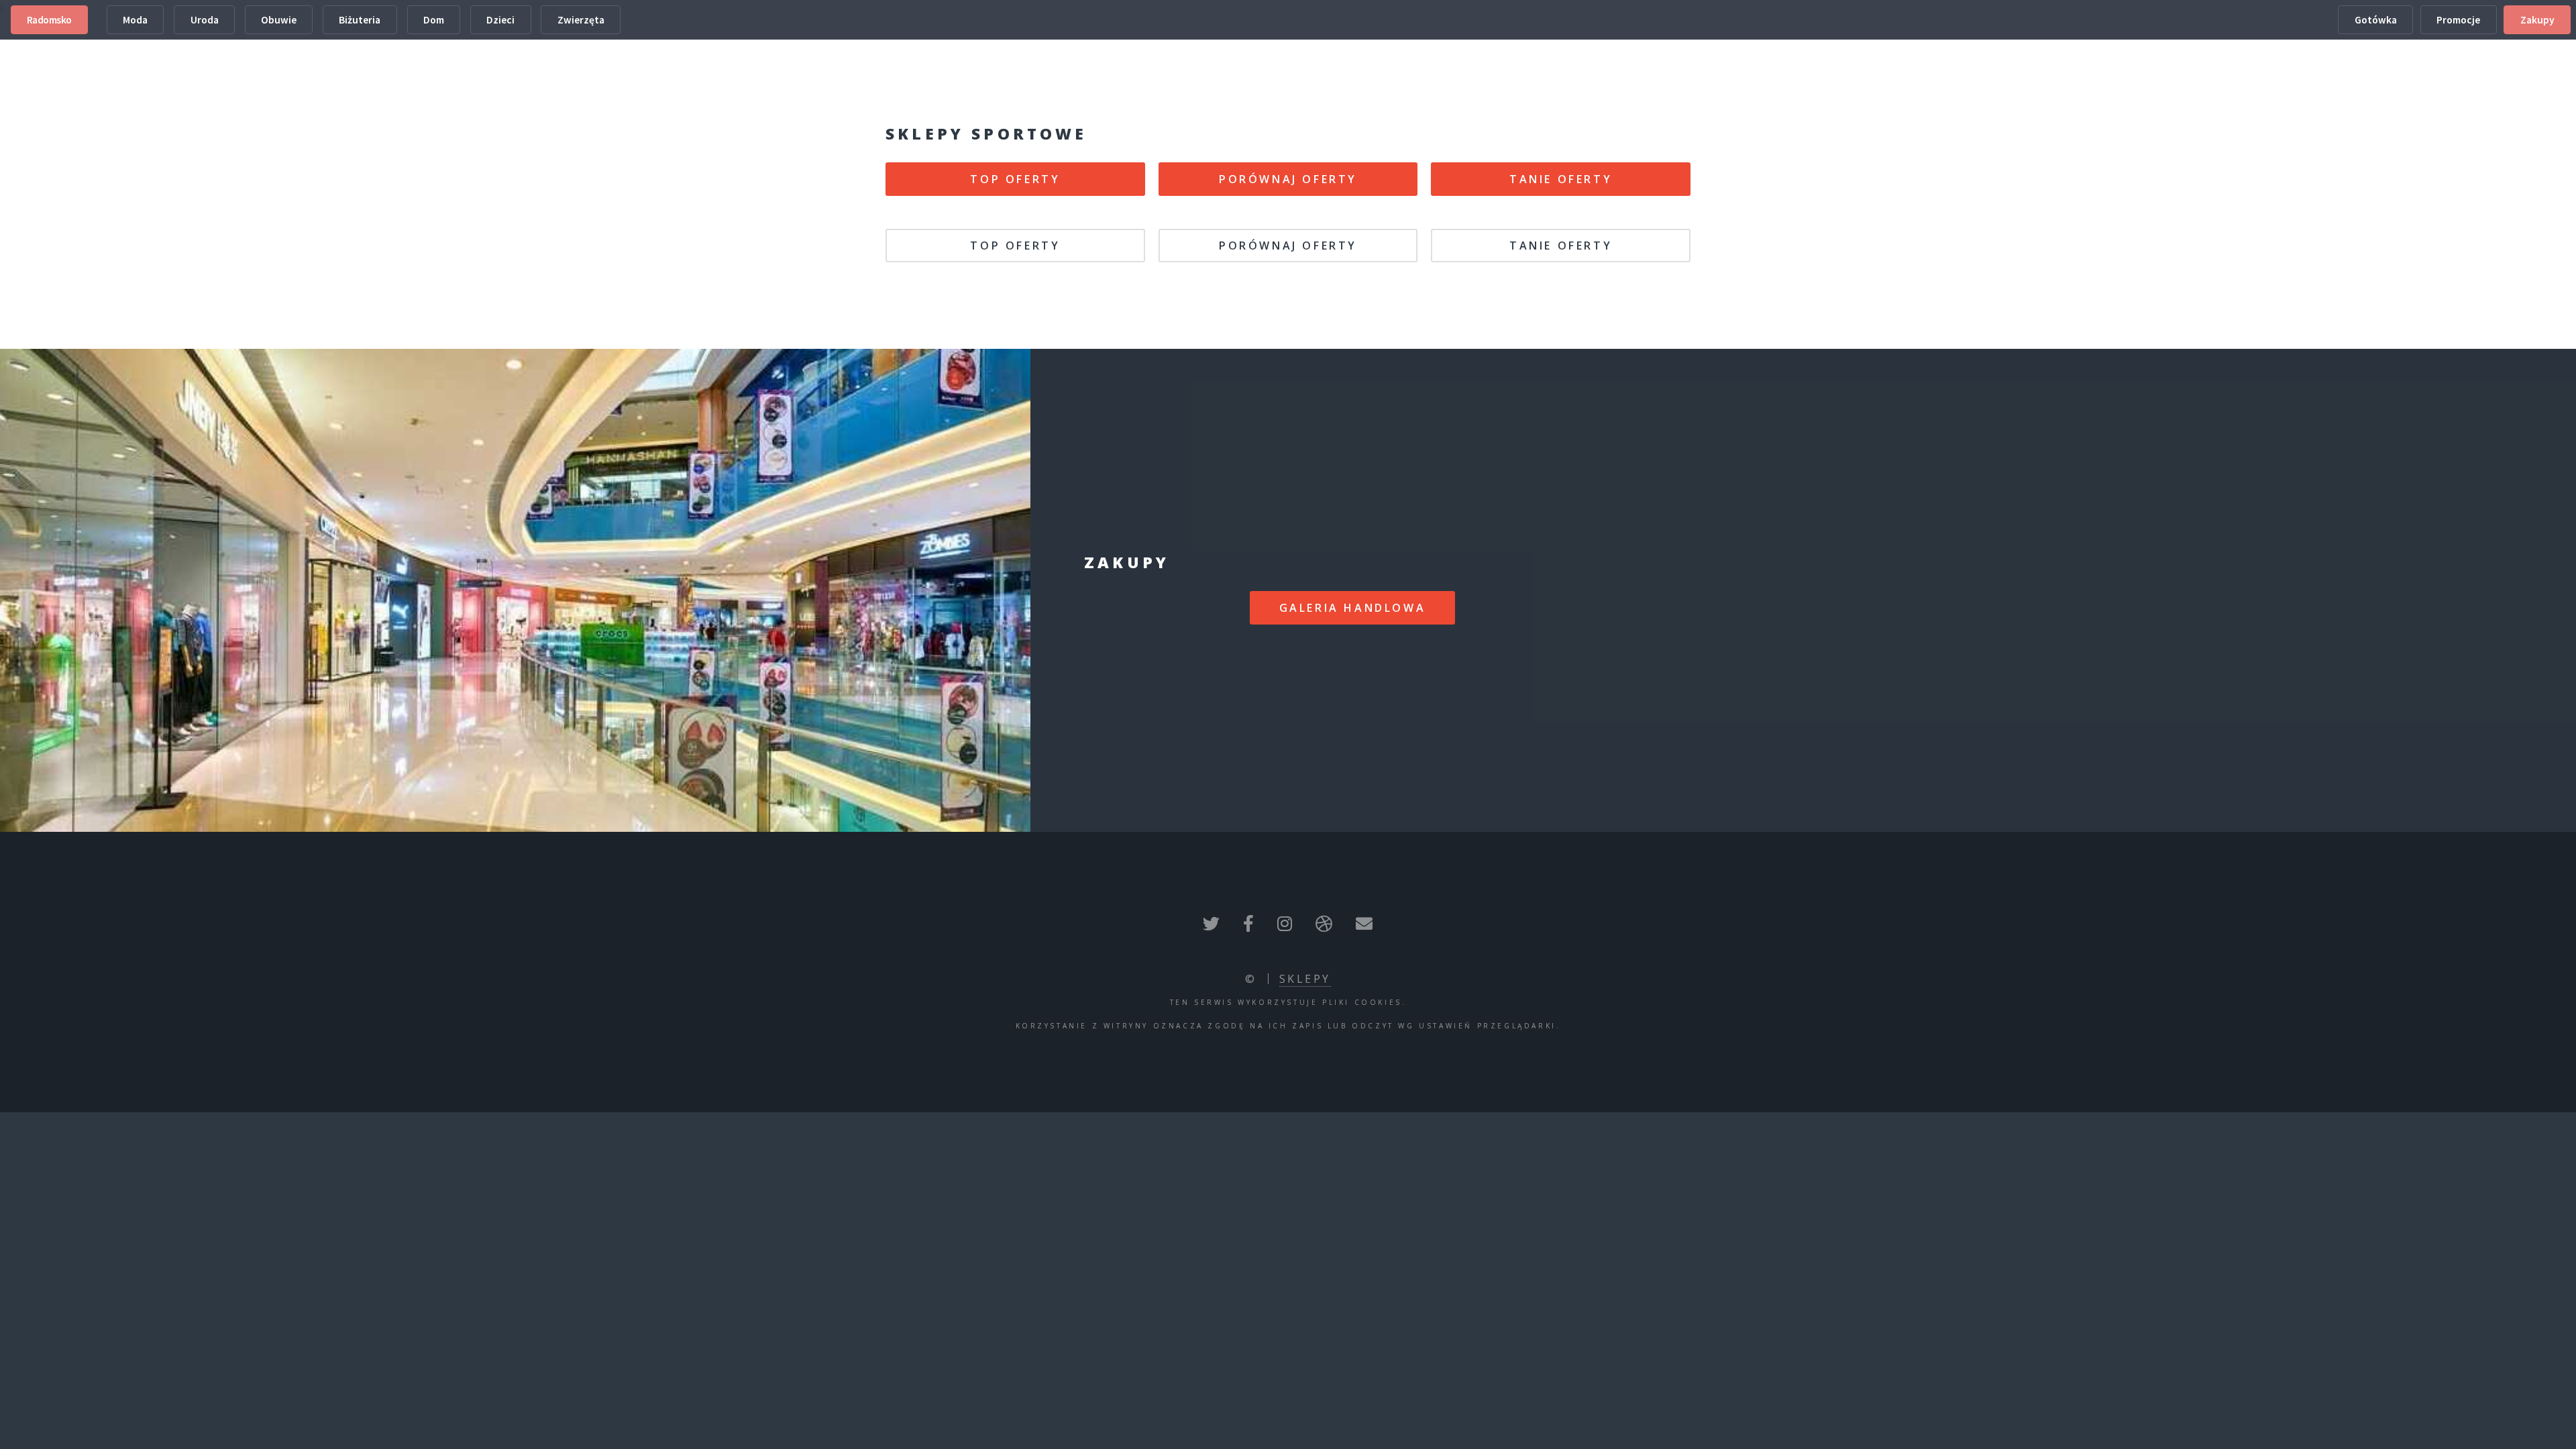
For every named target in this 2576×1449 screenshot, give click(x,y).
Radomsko (49, 20)
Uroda (205, 20)
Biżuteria (360, 20)
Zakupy (2537, 20)
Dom (434, 20)
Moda (135, 20)
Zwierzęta (581, 20)
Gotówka (2376, 20)
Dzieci (500, 20)
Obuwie (279, 20)
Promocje (2458, 20)
